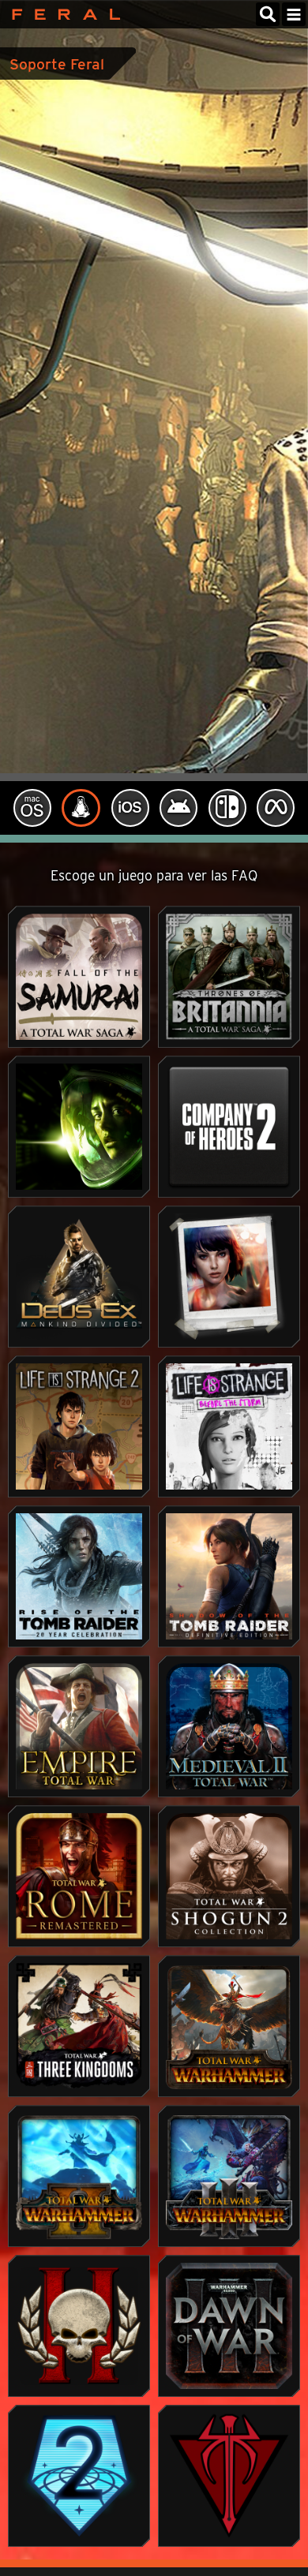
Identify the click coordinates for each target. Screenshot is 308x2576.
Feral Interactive (62, 14)
